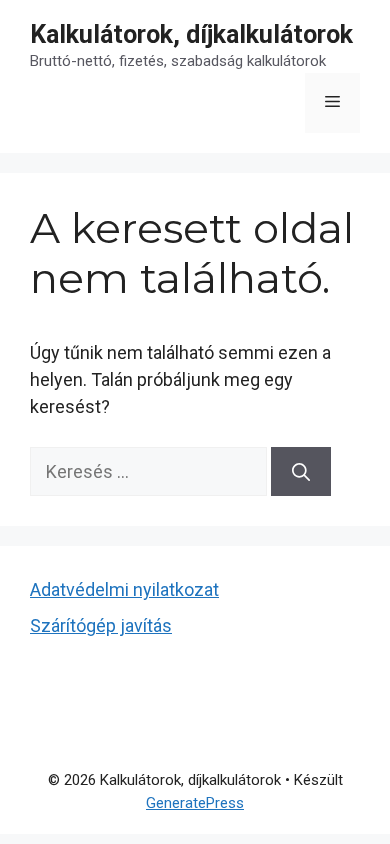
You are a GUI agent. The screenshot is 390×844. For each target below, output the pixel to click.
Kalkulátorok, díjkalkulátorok (191, 34)
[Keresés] (301, 471)
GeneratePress (195, 803)
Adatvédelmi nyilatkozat (124, 589)
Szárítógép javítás (101, 625)
